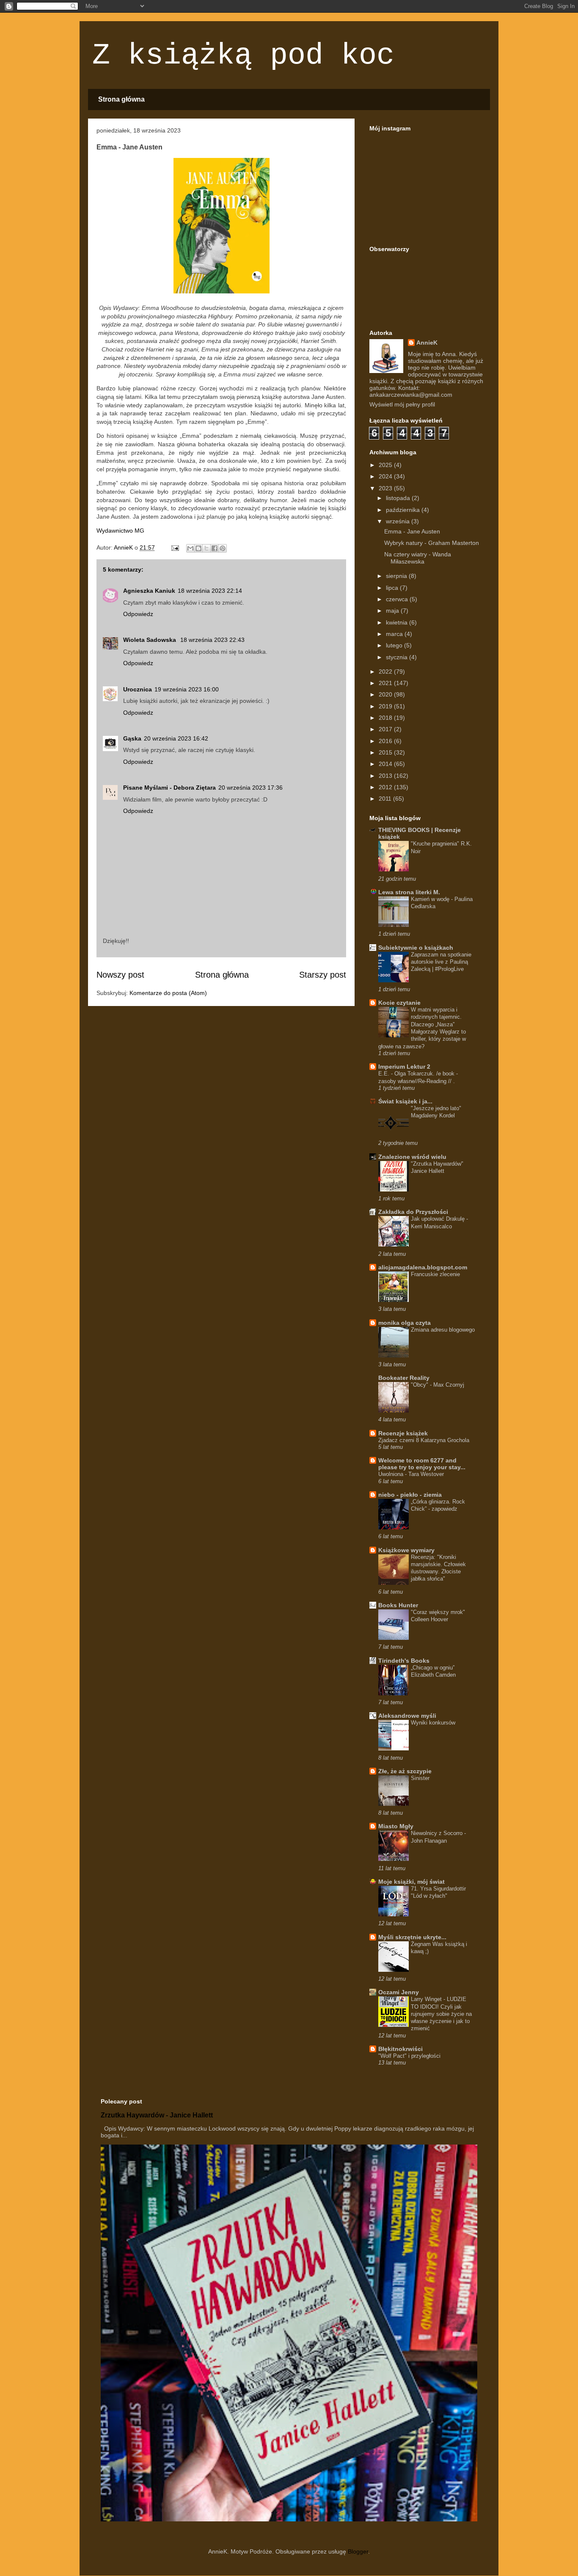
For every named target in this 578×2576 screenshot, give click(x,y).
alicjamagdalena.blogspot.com (423, 1267)
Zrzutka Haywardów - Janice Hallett (157, 2115)
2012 (386, 787)
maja (393, 611)
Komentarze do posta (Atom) (168, 993)
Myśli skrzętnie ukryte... (412, 1937)
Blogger (358, 2551)
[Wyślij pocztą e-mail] (190, 548)
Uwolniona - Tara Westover (411, 1474)
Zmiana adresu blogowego (443, 1330)
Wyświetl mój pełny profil (402, 404)
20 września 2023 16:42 (176, 738)
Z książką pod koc (243, 56)
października (404, 510)
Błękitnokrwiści (400, 2049)
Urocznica (138, 689)
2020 (386, 694)
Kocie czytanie (399, 1003)
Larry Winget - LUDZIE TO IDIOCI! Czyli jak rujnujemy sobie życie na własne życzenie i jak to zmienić (441, 2014)
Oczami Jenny (399, 1992)
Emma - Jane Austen (412, 531)
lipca (393, 588)
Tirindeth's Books (404, 1661)
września (399, 521)
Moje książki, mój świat (411, 1882)
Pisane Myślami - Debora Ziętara (169, 788)
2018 (386, 718)
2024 (386, 476)
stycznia (398, 657)
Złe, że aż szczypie (405, 1771)
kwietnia (398, 622)
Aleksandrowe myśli (407, 1716)
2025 (386, 465)
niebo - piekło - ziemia (410, 1495)
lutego (395, 645)
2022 (386, 672)
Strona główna (121, 99)
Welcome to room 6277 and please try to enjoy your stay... (422, 1464)
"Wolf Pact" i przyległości (409, 2056)
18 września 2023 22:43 (212, 640)
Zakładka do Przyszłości (413, 1212)
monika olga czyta (405, 1323)
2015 (386, 752)
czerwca (398, 599)
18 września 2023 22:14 (210, 591)
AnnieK (427, 343)
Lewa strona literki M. (409, 892)
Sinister (420, 1778)
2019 (386, 706)
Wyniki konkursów (433, 1723)
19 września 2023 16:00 (187, 689)
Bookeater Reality (404, 1378)
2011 (386, 799)
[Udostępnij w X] (206, 548)
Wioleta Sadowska (150, 640)
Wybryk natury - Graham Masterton (432, 543)
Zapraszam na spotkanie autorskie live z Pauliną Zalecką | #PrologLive (441, 962)
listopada (399, 498)
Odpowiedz (138, 614)
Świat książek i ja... (405, 1101)
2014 (386, 764)
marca (395, 634)
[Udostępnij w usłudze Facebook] (215, 548)
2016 (386, 741)
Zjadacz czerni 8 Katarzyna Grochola (424, 1440)
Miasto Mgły (396, 1826)
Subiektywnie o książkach (416, 948)
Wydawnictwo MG (120, 531)
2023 (386, 488)
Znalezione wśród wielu (412, 1157)
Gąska (132, 738)
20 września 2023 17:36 (250, 788)
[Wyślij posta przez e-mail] (175, 547)
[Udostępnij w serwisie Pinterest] (223, 548)
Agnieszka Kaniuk (149, 591)
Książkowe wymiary (406, 1550)
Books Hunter (398, 1605)
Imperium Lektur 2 (404, 1067)
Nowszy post (120, 975)
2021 (386, 683)
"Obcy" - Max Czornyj (438, 1385)
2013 (386, 776)
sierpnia (397, 576)
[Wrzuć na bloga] (198, 548)
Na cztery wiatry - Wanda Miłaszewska (418, 558)
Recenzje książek (403, 1433)
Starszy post (323, 975)
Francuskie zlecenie (435, 1274)
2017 (386, 729)
